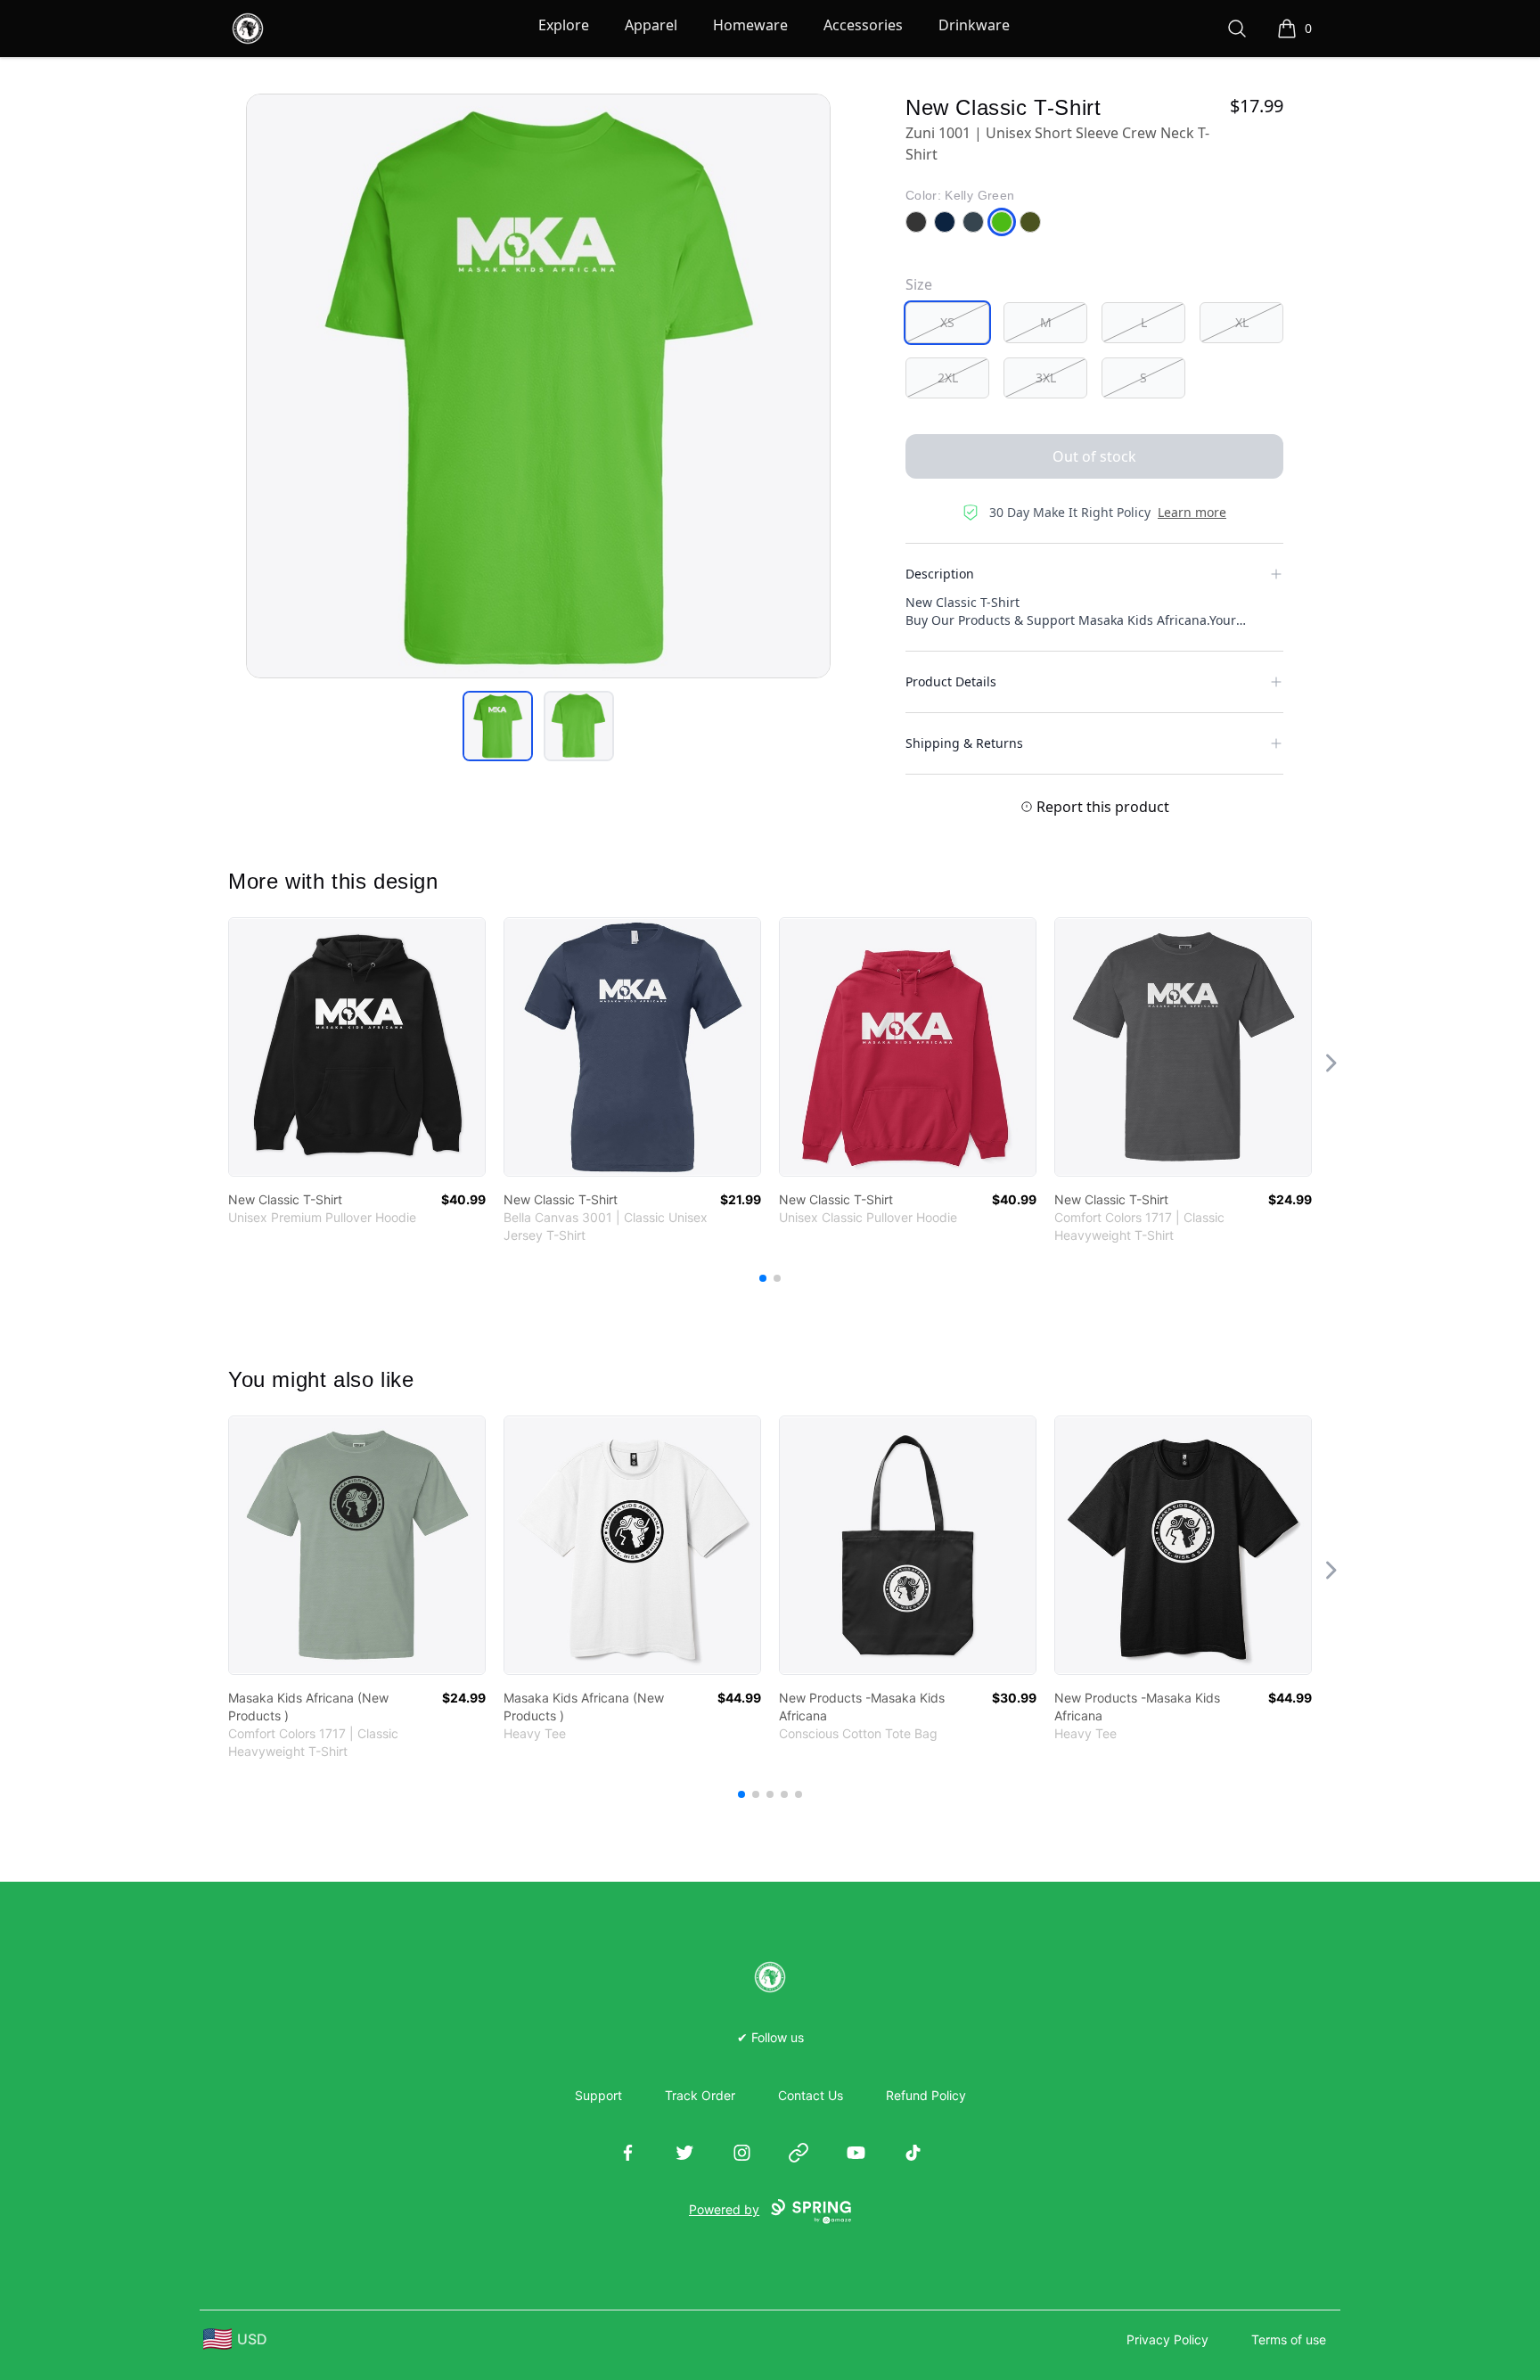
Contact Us (811, 2095)
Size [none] (919, 284)
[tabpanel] (538, 386)
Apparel (651, 25)
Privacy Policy (1167, 2339)
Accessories (863, 25)
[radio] (947, 323)
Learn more (1192, 512)
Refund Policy (926, 2095)
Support (598, 2095)
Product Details (951, 681)
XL (1242, 322)
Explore (564, 25)
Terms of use (1289, 2339)
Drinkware (974, 25)
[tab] (498, 726)
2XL (948, 378)
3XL (1046, 378)
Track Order (700, 2095)
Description (940, 574)
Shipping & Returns (964, 743)
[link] (357, 1047)
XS (947, 322)
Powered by (724, 2209)
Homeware (750, 25)
